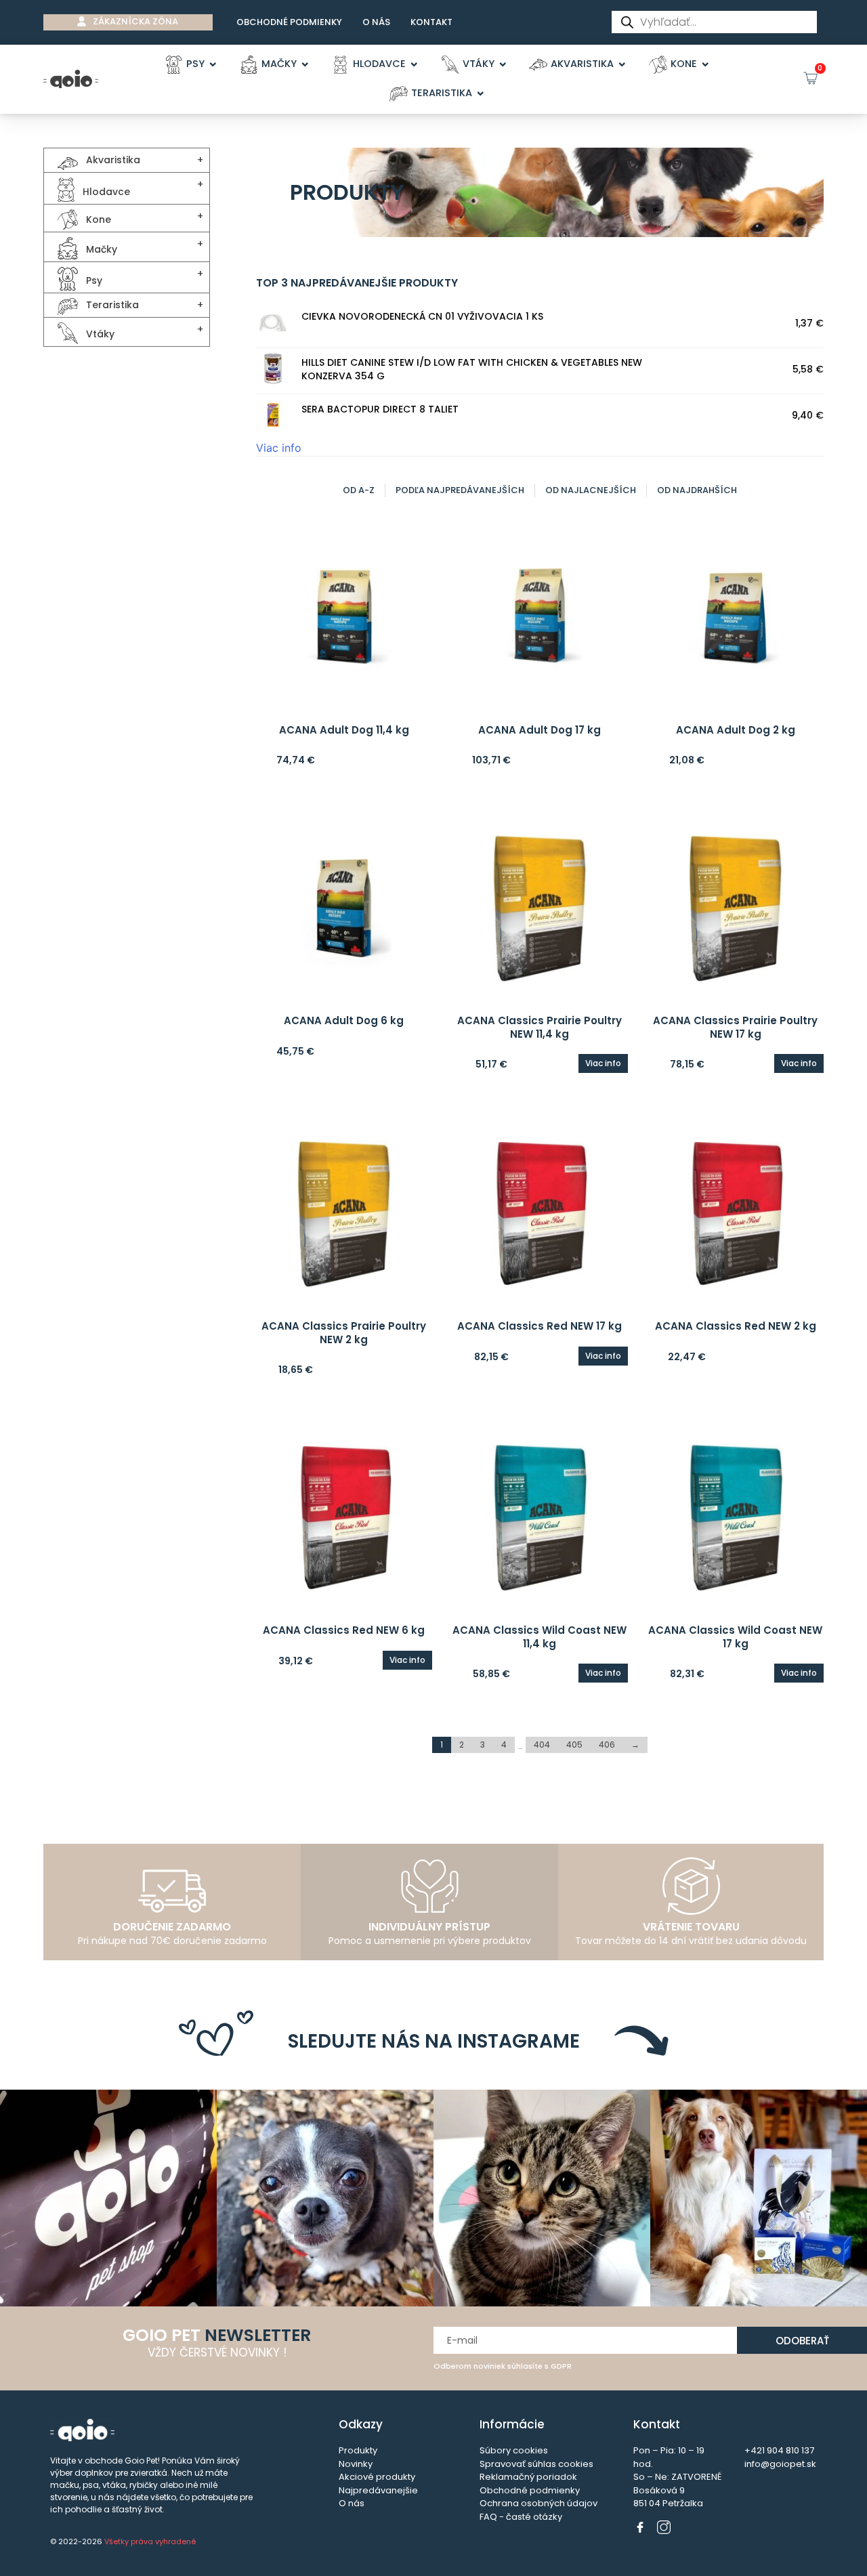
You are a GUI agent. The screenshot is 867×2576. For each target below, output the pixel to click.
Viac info (279, 448)
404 (542, 1745)
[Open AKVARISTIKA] (622, 64)
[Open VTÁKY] (503, 64)
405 (574, 1745)
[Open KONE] (705, 64)
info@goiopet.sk (780, 2464)
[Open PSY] (213, 64)
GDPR (561, 2366)
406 (607, 1745)
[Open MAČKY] (305, 64)
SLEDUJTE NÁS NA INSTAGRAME (434, 2041)
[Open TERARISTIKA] (481, 93)
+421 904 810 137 (779, 2450)
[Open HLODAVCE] (414, 64)
